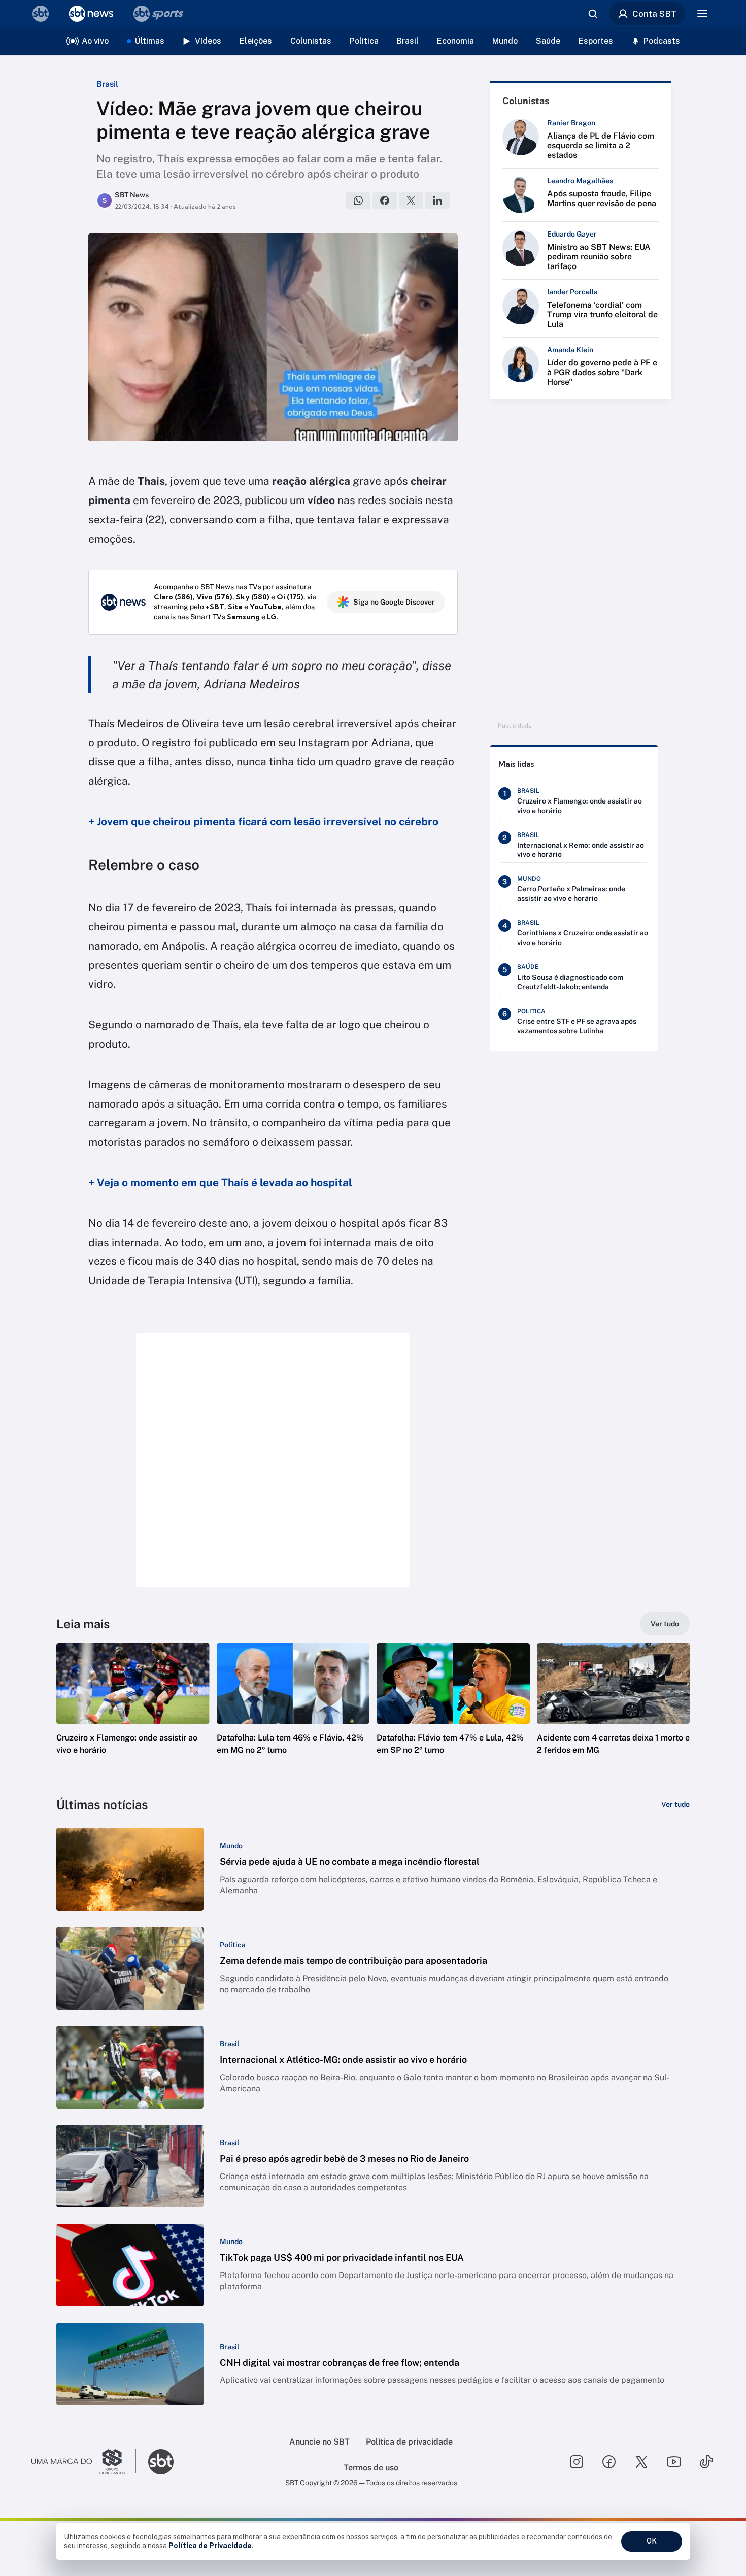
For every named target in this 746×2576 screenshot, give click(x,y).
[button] (133, 1714)
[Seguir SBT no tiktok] (706, 2462)
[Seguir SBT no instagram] (577, 2462)
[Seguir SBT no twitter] (641, 2462)
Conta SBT (654, 14)
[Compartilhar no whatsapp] (358, 200)
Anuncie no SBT (319, 2442)
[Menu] (702, 14)
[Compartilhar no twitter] (411, 200)
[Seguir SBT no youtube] (674, 2462)
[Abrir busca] (593, 14)
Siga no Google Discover (394, 602)
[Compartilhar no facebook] (385, 200)
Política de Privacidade (210, 2546)
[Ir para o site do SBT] (161, 2462)
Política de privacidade (409, 2442)
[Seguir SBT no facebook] (609, 2462)
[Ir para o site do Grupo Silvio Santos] (84, 2462)
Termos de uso (371, 2468)
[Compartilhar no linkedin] (437, 200)
